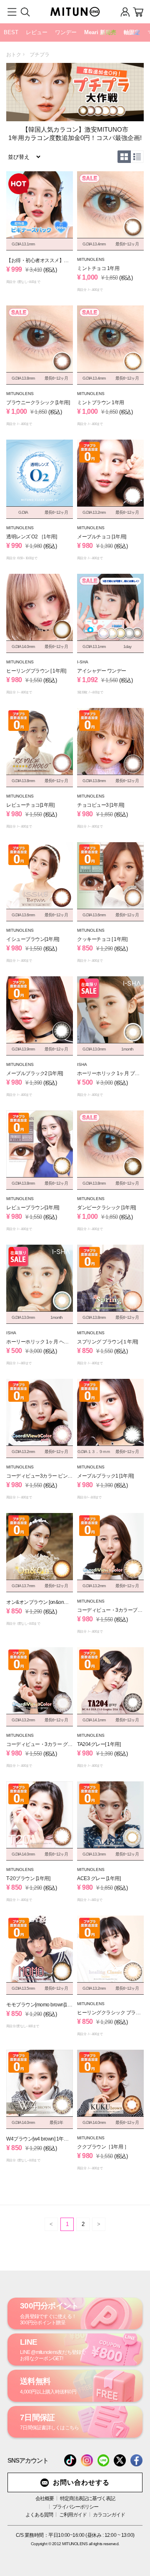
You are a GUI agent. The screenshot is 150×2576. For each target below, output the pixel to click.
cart (138, 12)
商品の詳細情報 (40, 232)
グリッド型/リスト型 (123, 157)
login (125, 12)
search (25, 12)
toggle (12, 12)
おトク (14, 55)
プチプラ (40, 55)
